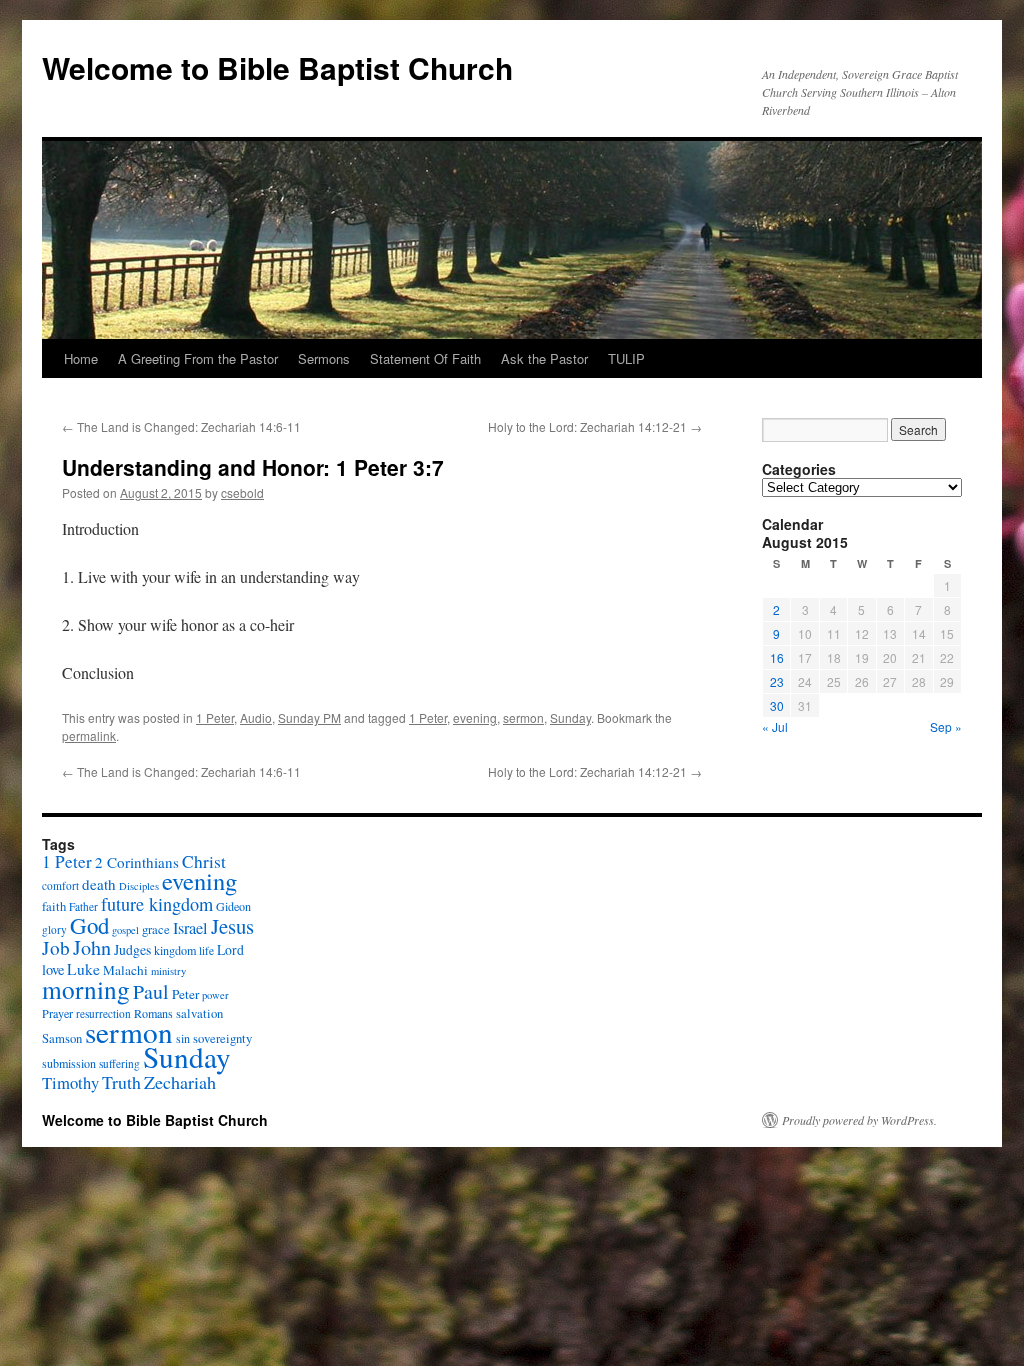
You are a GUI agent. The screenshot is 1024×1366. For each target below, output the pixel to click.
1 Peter (215, 717)
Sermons (324, 358)
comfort (60, 885)
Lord (230, 949)
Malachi (125, 970)
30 (777, 705)
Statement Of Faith (425, 358)
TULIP (626, 358)
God (89, 925)
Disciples (139, 886)
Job (56, 947)
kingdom (175, 950)
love (53, 969)
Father (83, 906)
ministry (168, 971)
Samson (62, 1038)
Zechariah (180, 1082)
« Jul (775, 726)
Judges (132, 949)
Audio (256, 717)
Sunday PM (309, 717)
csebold (242, 492)
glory (54, 929)
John (92, 947)
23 (777, 681)
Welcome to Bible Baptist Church (277, 67)
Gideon (233, 906)
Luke (83, 969)
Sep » (946, 726)
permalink (89, 735)
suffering (119, 1063)
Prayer (57, 1013)
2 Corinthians (137, 862)
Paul (151, 991)
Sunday (570, 717)
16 (777, 657)
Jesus (232, 926)
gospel (125, 930)
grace (156, 929)
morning (86, 989)
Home (81, 358)
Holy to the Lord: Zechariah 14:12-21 (595, 426)
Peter (185, 994)
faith (54, 906)
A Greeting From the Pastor (198, 358)
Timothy (70, 1082)
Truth (121, 1082)
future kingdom (157, 904)
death (99, 884)
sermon (523, 717)
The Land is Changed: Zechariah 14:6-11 (181, 426)
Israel (190, 928)
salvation (199, 1013)
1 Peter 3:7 (390, 467)
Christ (204, 861)
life (206, 950)
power (215, 995)
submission (69, 1063)
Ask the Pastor (544, 358)
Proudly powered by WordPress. (859, 1120)
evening (475, 717)
